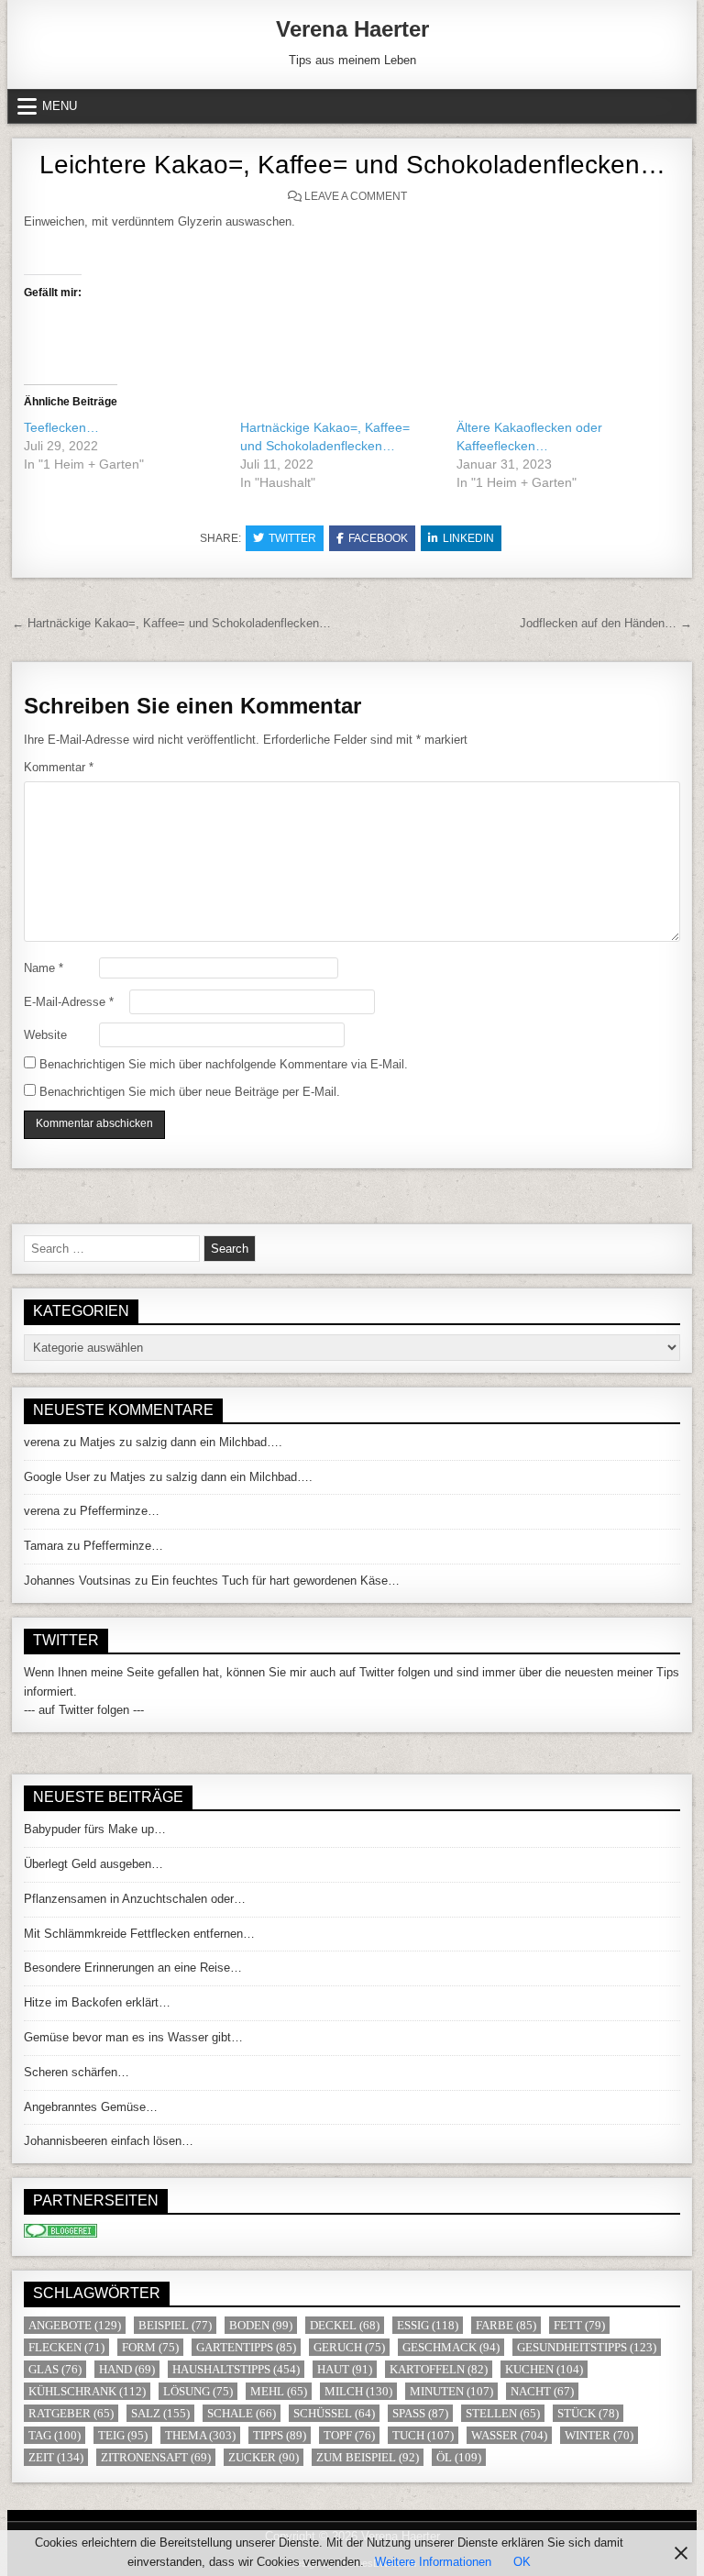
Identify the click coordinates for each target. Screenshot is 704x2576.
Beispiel (175, 2325)
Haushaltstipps (236, 2369)
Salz (160, 2413)
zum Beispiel (368, 2457)
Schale (242, 2413)
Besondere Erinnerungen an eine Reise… (133, 1968)
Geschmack (451, 2347)
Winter (599, 2435)
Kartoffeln (439, 2369)
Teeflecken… (61, 427)
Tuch (423, 2435)
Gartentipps (246, 2347)
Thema (200, 2435)
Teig (123, 2435)
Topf (349, 2435)
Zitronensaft (156, 2457)
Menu (60, 106)
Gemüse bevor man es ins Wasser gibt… (133, 2037)
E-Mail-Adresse (69, 1002)
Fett (579, 2325)
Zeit (56, 2457)
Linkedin (468, 538)
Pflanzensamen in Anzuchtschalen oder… (135, 1899)
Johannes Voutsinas (77, 1581)
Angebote (75, 2325)
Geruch (349, 2347)
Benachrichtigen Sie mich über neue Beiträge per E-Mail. (190, 1092)
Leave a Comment (356, 196)
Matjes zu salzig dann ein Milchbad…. (181, 1442)
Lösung (198, 2391)
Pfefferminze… (120, 1511)
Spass (420, 2413)
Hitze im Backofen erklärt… (97, 2002)
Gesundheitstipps (587, 2347)
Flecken (66, 2347)
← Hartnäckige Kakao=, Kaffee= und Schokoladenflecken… (171, 623)
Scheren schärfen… (77, 2072)
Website (45, 1035)
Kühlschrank (87, 2391)
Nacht (542, 2391)
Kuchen (544, 2369)
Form (150, 2347)
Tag (55, 2435)
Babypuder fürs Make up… (95, 1829)
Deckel (345, 2325)
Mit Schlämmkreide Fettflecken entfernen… (139, 1934)
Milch (358, 2391)
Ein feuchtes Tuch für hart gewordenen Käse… (275, 1581)
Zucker (264, 2457)
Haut (345, 2369)
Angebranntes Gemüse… (91, 2107)
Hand (127, 2369)
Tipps (280, 2435)
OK (522, 2562)
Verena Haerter (352, 29)
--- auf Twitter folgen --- (84, 1710)
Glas (55, 2369)
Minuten (451, 2391)
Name (44, 968)
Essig (428, 2325)
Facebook (378, 538)
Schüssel (334, 2413)
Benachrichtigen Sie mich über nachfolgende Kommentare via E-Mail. (224, 1064)
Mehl (279, 2391)
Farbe (506, 2325)
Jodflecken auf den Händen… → (606, 623)
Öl (459, 2457)
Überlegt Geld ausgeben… (93, 1864)
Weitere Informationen (433, 2562)
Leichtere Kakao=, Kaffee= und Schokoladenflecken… (352, 165)
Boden (261, 2325)
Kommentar (59, 767)
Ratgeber (71, 2413)
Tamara (44, 1546)
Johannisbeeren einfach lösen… (109, 2141)
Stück (588, 2413)
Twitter (292, 538)
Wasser (509, 2435)
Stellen (503, 2413)
